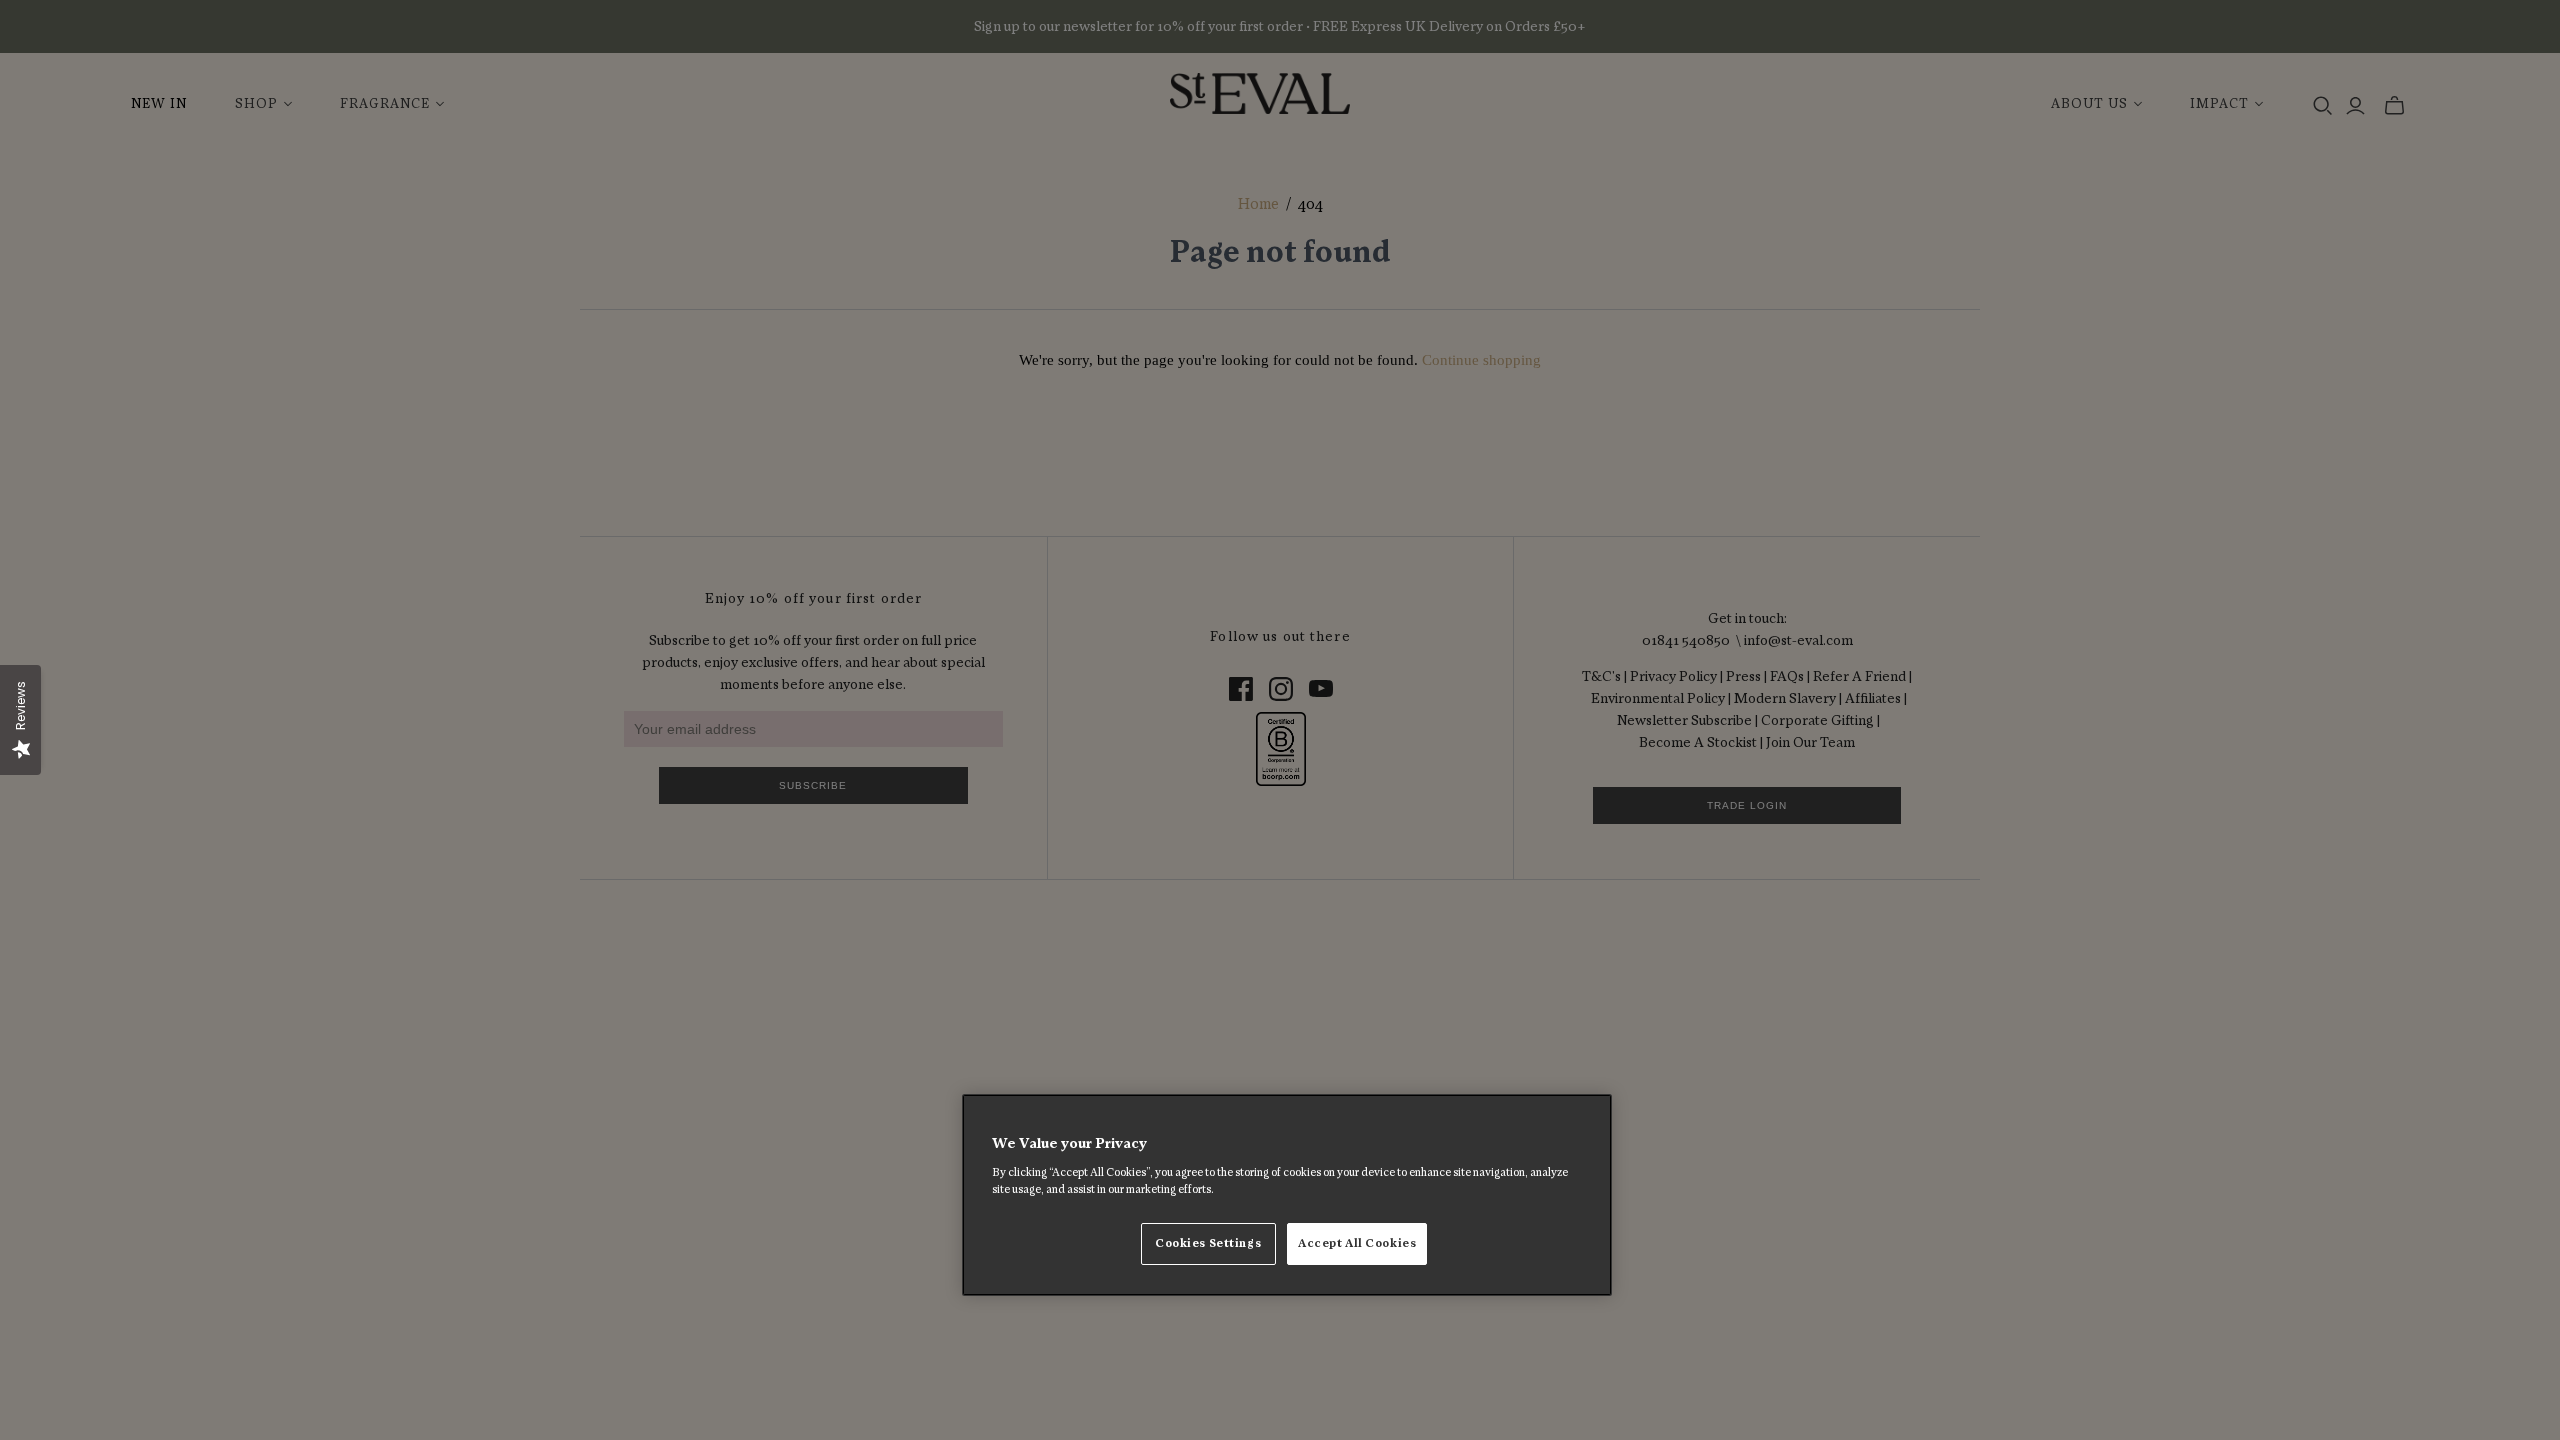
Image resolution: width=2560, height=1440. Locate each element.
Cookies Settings (1208, 1243)
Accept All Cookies (1357, 1243)
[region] (1287, 1195)
